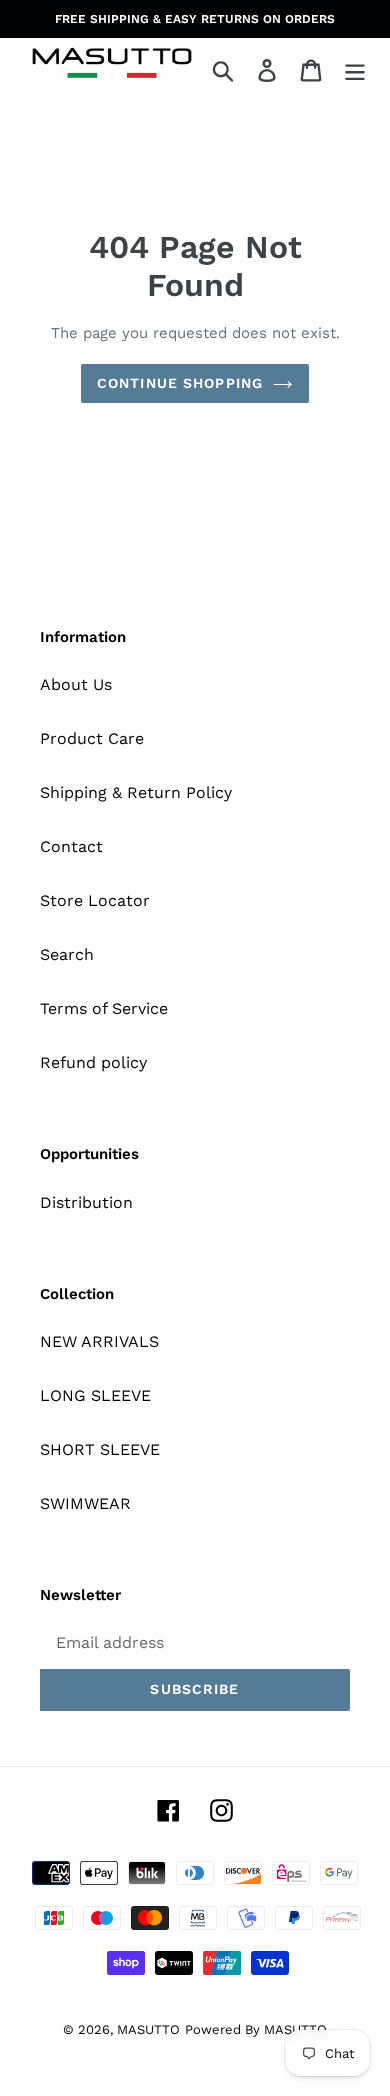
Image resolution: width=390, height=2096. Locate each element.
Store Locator (95, 900)
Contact (71, 846)
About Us (76, 684)
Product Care (92, 738)
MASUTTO (148, 2029)
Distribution (86, 1202)
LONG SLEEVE (95, 1395)
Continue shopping (180, 383)
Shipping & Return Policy (136, 792)
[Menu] (355, 70)
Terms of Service (104, 1008)
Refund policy (93, 1062)
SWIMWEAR (85, 1503)
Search (67, 954)
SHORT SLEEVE (100, 1449)
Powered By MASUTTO (256, 2029)
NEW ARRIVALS (99, 1341)
